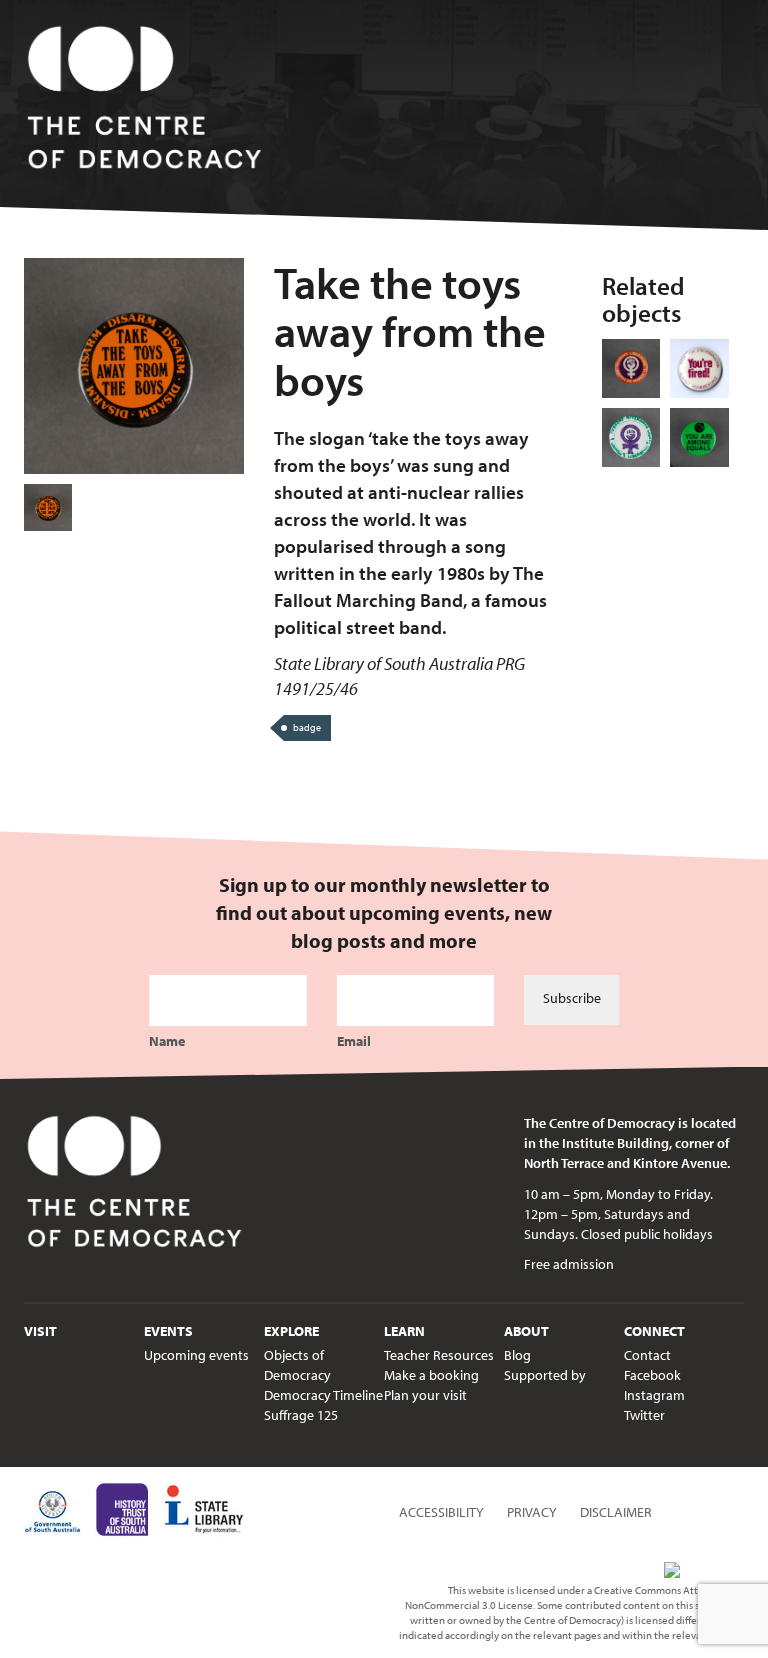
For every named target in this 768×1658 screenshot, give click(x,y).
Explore (291, 1331)
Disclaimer (616, 1512)
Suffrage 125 (301, 1415)
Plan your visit (425, 1395)
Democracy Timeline (323, 1395)
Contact (647, 1355)
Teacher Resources (439, 1355)
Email (354, 1041)
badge (307, 727)
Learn (404, 1331)
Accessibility (441, 1512)
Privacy (532, 1512)
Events (168, 1331)
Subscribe (572, 998)
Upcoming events (196, 1355)
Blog (517, 1355)
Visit (40, 1331)
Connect (654, 1331)
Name (167, 1041)
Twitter (644, 1415)
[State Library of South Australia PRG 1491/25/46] (48, 508)
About (526, 1331)
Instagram (654, 1395)
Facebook (652, 1375)
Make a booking (431, 1375)
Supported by (545, 1375)
